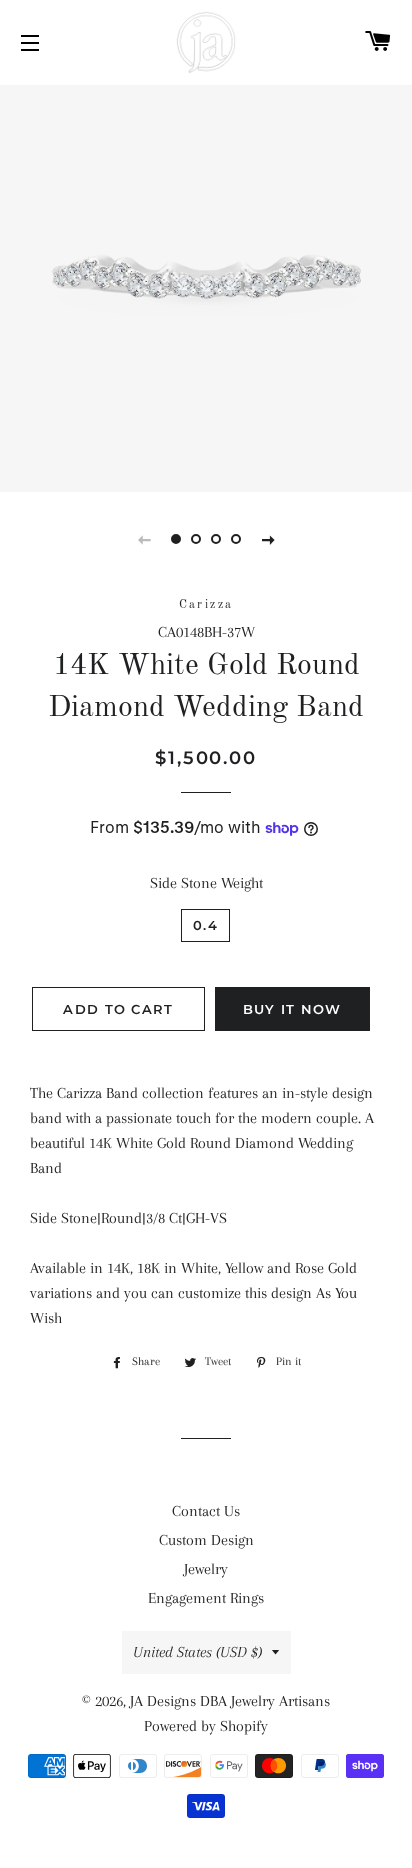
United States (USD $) (197, 1652)
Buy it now (292, 1009)
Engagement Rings (206, 1598)
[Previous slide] (144, 539)
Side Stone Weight (206, 883)
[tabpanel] (206, 286)
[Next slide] (268, 539)
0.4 (205, 925)
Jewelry (206, 1569)
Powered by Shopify (206, 1726)
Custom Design (206, 1540)
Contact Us (206, 1511)
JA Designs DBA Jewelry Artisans (230, 1701)
